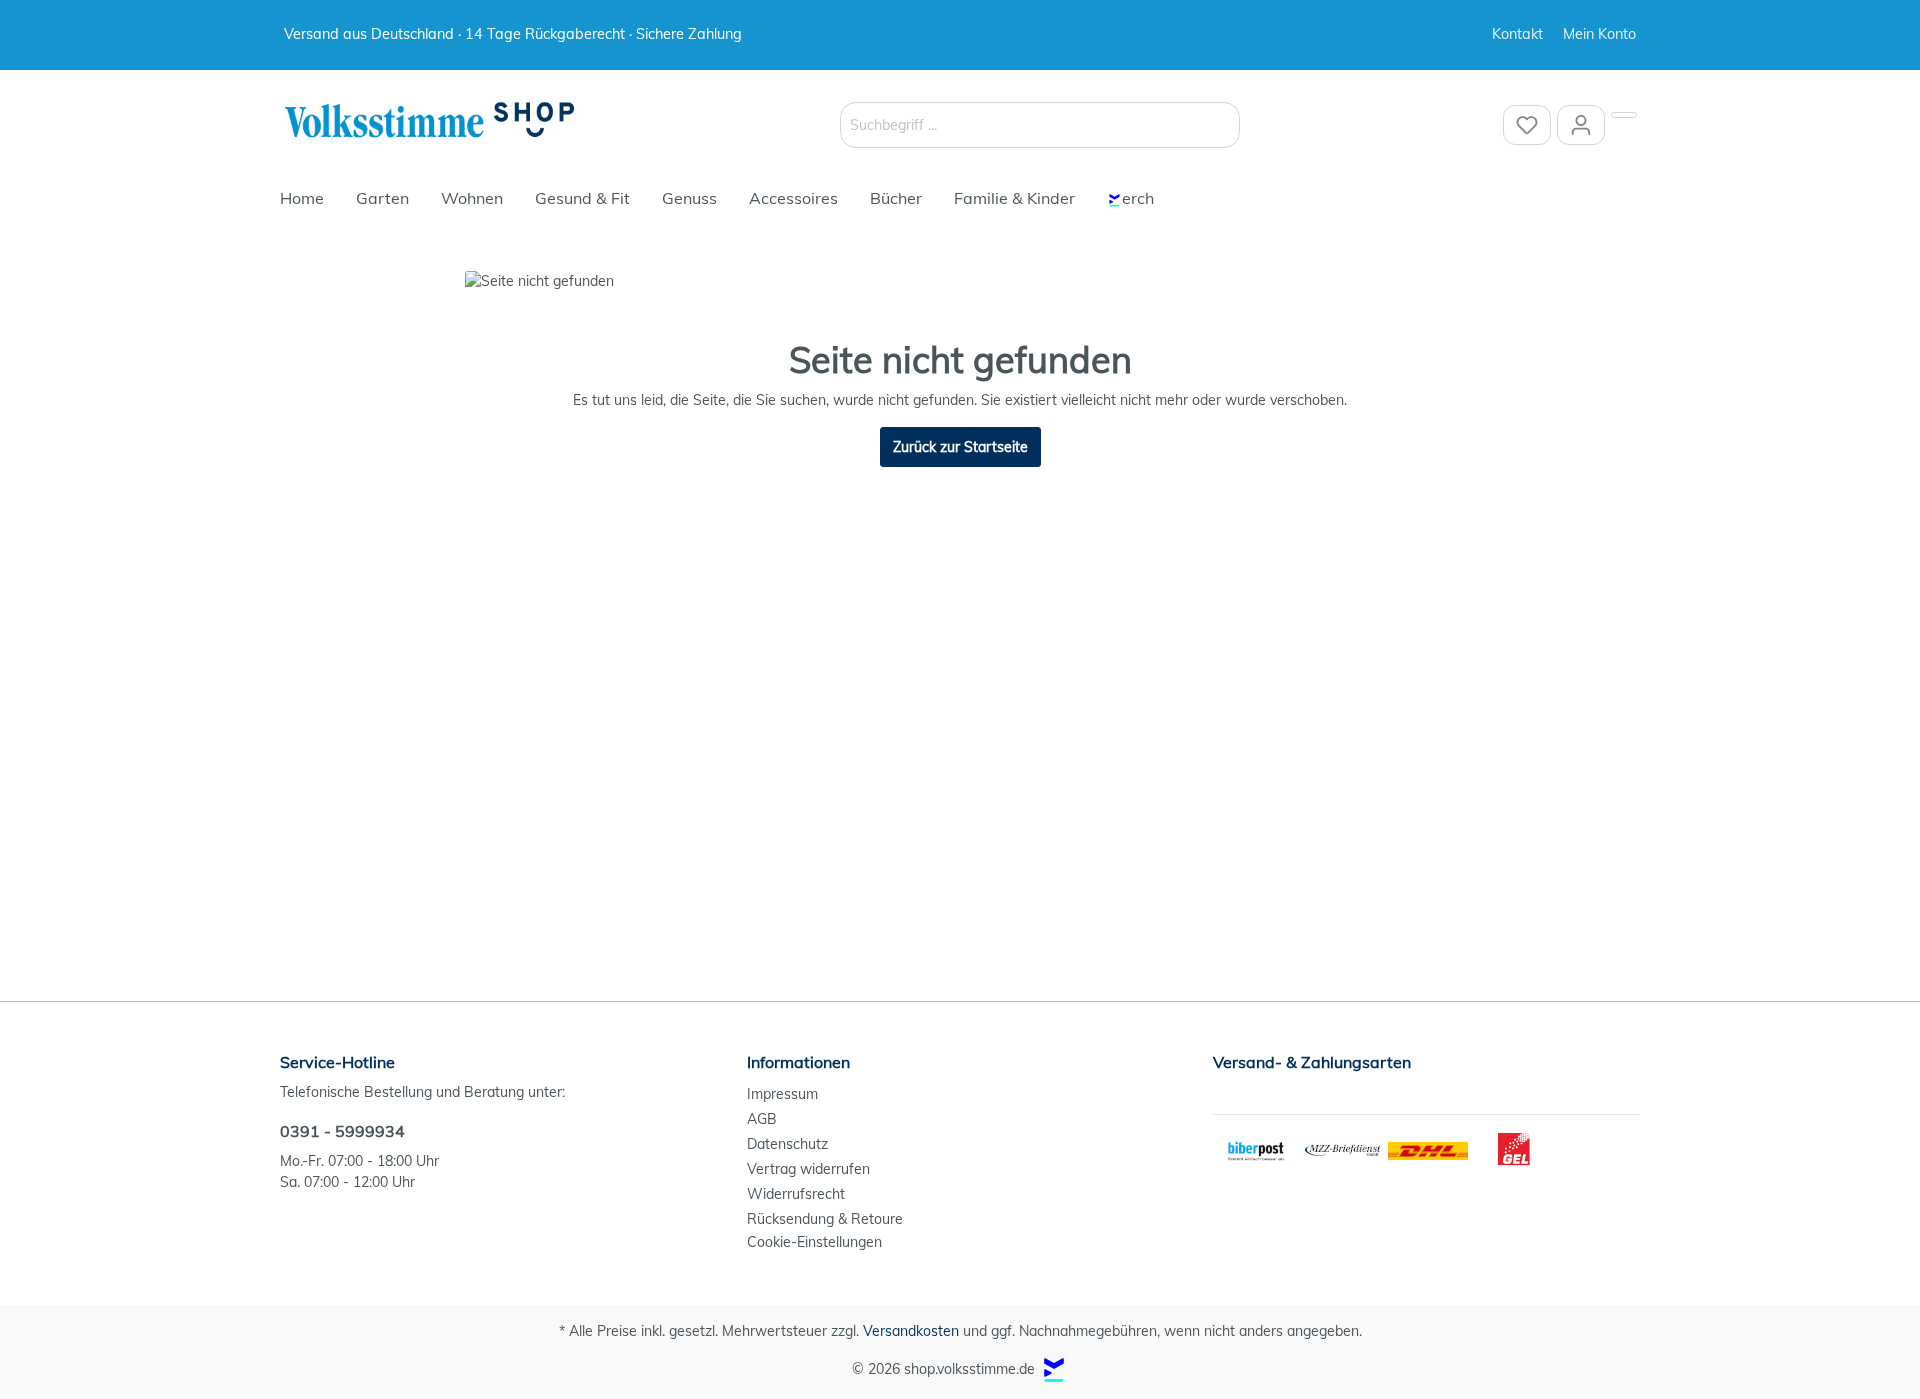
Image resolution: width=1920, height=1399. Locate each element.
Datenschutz (787, 1144)
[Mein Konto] (1581, 125)
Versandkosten (911, 1331)
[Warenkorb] (1624, 115)
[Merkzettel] (1527, 125)
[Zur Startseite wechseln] (430, 121)
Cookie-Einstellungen (814, 1242)
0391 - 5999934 (342, 1131)
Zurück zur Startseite (960, 447)
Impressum (782, 1094)
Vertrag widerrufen (808, 1169)
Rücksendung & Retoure (825, 1219)
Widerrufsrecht (796, 1194)
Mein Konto (1599, 34)
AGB (762, 1119)
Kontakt (1517, 34)
